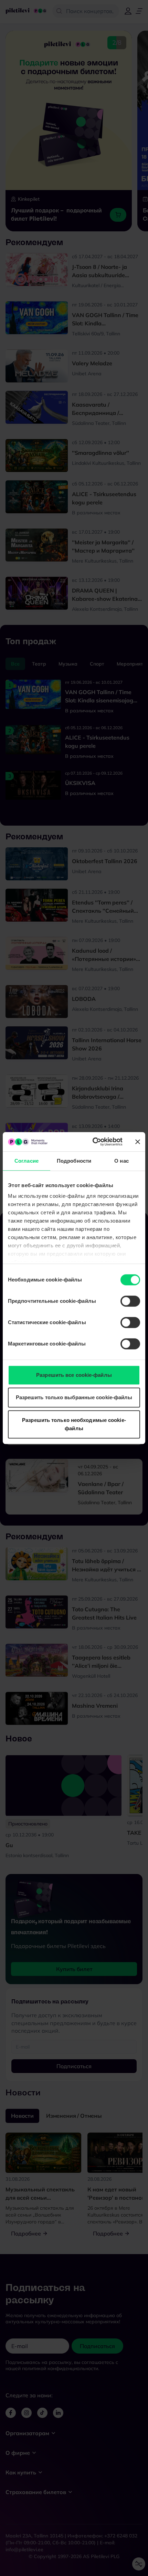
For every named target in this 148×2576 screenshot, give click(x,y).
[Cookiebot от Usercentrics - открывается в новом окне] (93, 1142)
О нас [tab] (121, 1161)
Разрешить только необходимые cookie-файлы (74, 1424)
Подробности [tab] (74, 1161)
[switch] (130, 1301)
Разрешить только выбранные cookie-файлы (74, 1397)
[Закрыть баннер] (138, 1142)
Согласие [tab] (27, 1161)
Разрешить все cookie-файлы (74, 1375)
